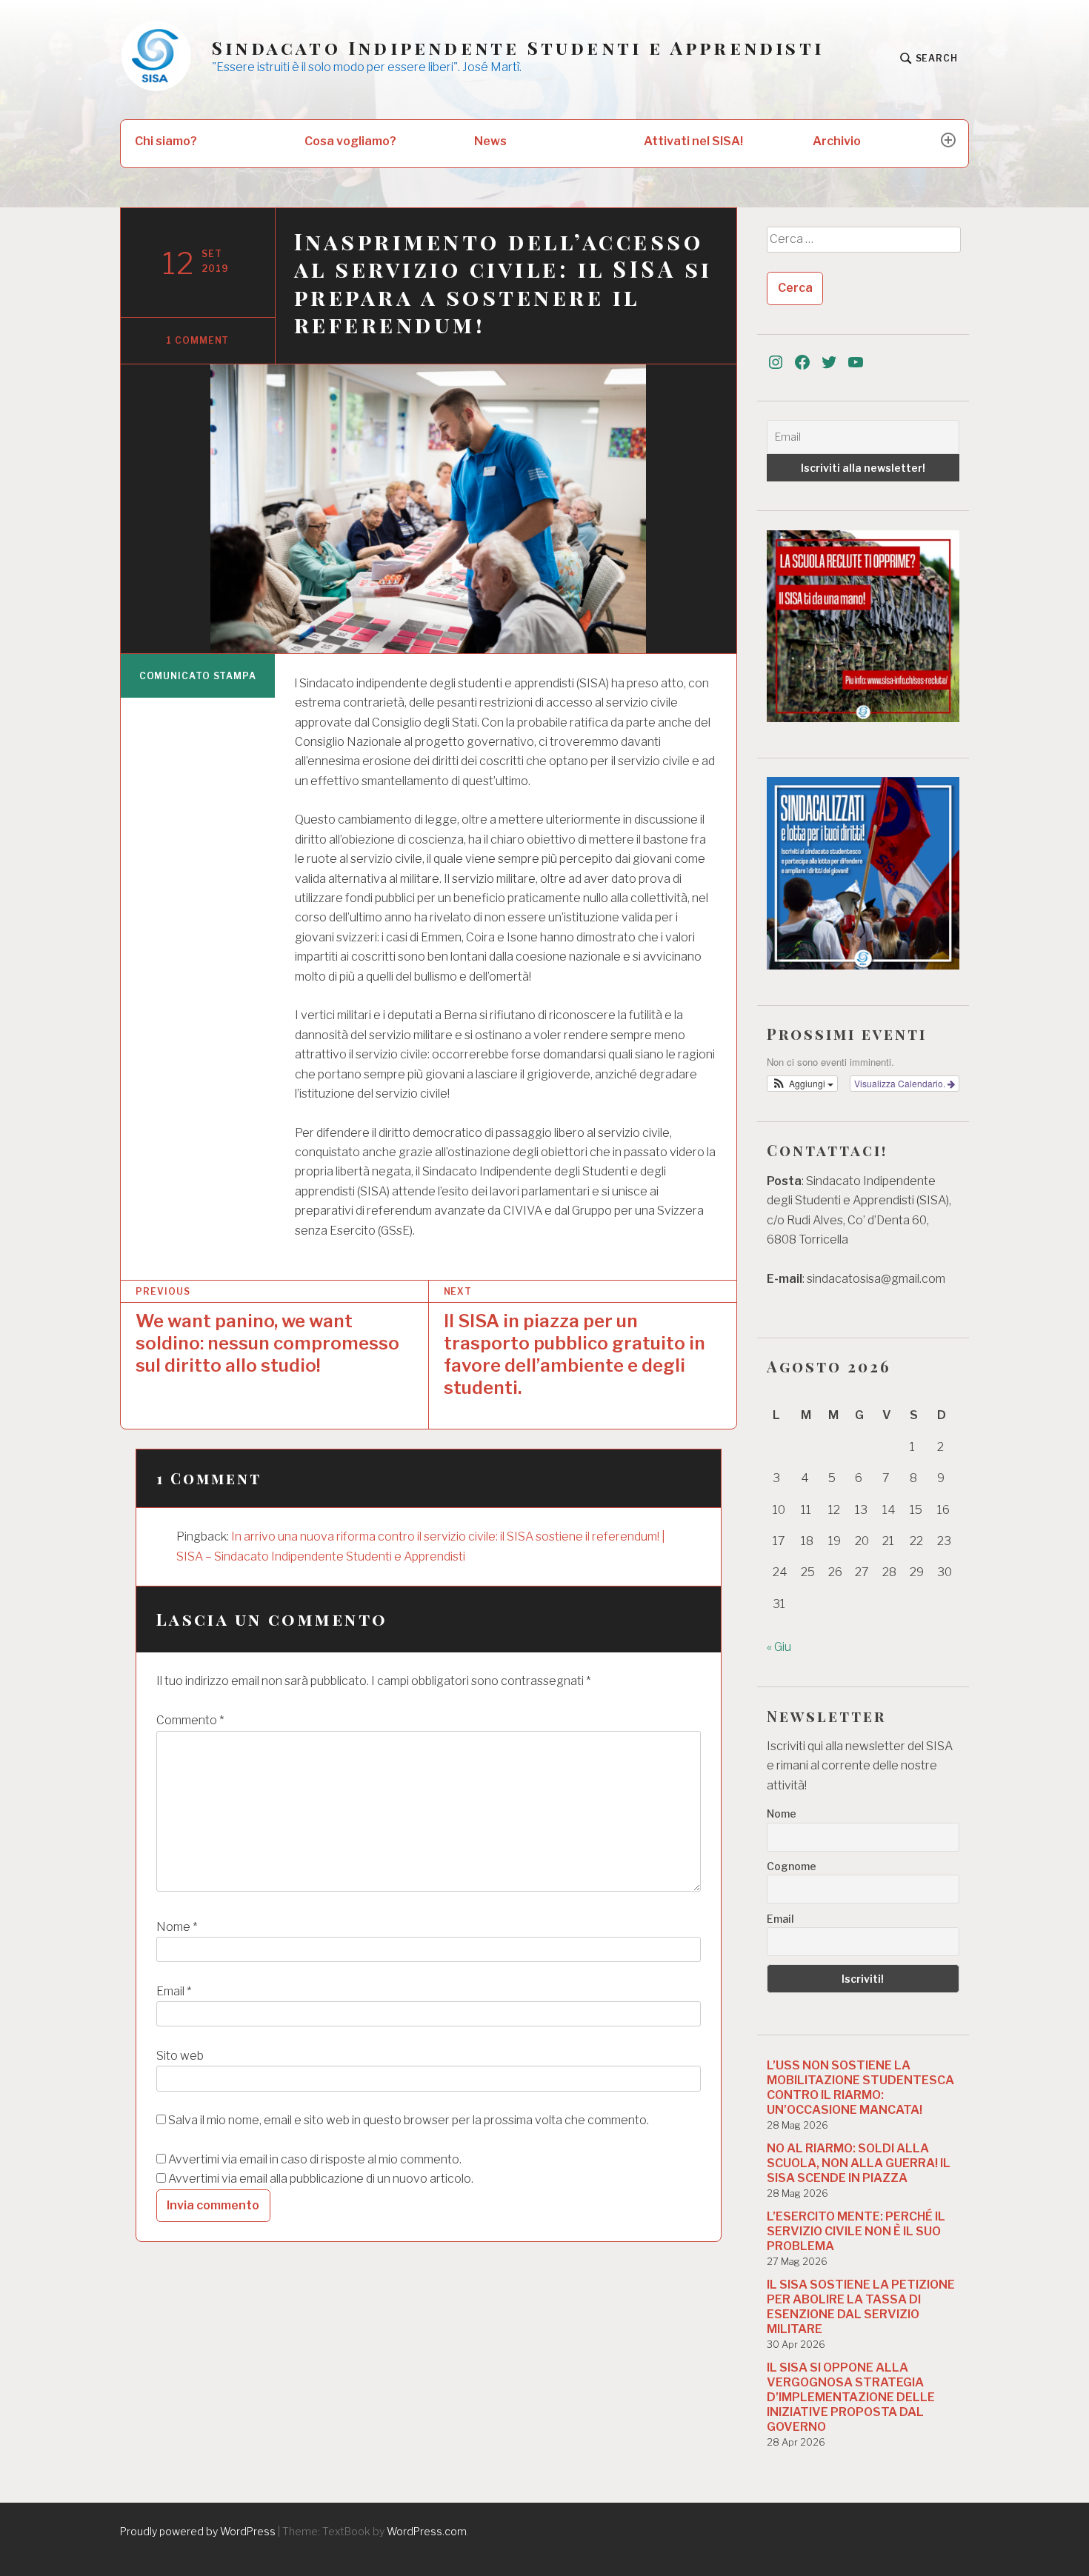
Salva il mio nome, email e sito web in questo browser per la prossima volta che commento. (409, 2120)
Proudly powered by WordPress (198, 2531)
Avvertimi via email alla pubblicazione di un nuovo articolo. (321, 2179)
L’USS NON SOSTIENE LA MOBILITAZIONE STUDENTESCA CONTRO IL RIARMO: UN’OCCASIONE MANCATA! (860, 2088)
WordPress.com (427, 2531)
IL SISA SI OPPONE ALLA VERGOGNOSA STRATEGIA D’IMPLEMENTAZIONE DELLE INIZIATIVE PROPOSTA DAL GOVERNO (851, 2397)
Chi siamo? (166, 141)
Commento (190, 1720)
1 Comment (197, 340)
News (490, 141)
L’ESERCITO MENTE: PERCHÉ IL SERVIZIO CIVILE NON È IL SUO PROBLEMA (856, 2231)
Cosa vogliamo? (350, 141)
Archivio (837, 141)
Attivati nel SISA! (693, 141)
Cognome (792, 1866)
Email (174, 1991)
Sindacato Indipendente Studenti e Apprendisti (518, 48)
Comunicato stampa (198, 676)
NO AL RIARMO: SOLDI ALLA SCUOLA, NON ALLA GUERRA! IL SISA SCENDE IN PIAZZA (859, 2163)
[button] (802, 1084)
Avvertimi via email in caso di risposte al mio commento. (315, 2159)
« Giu (779, 1647)
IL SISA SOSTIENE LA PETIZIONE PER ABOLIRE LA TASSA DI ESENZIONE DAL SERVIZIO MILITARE (861, 2307)
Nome (177, 1927)
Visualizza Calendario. (901, 1083)
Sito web (180, 2056)
